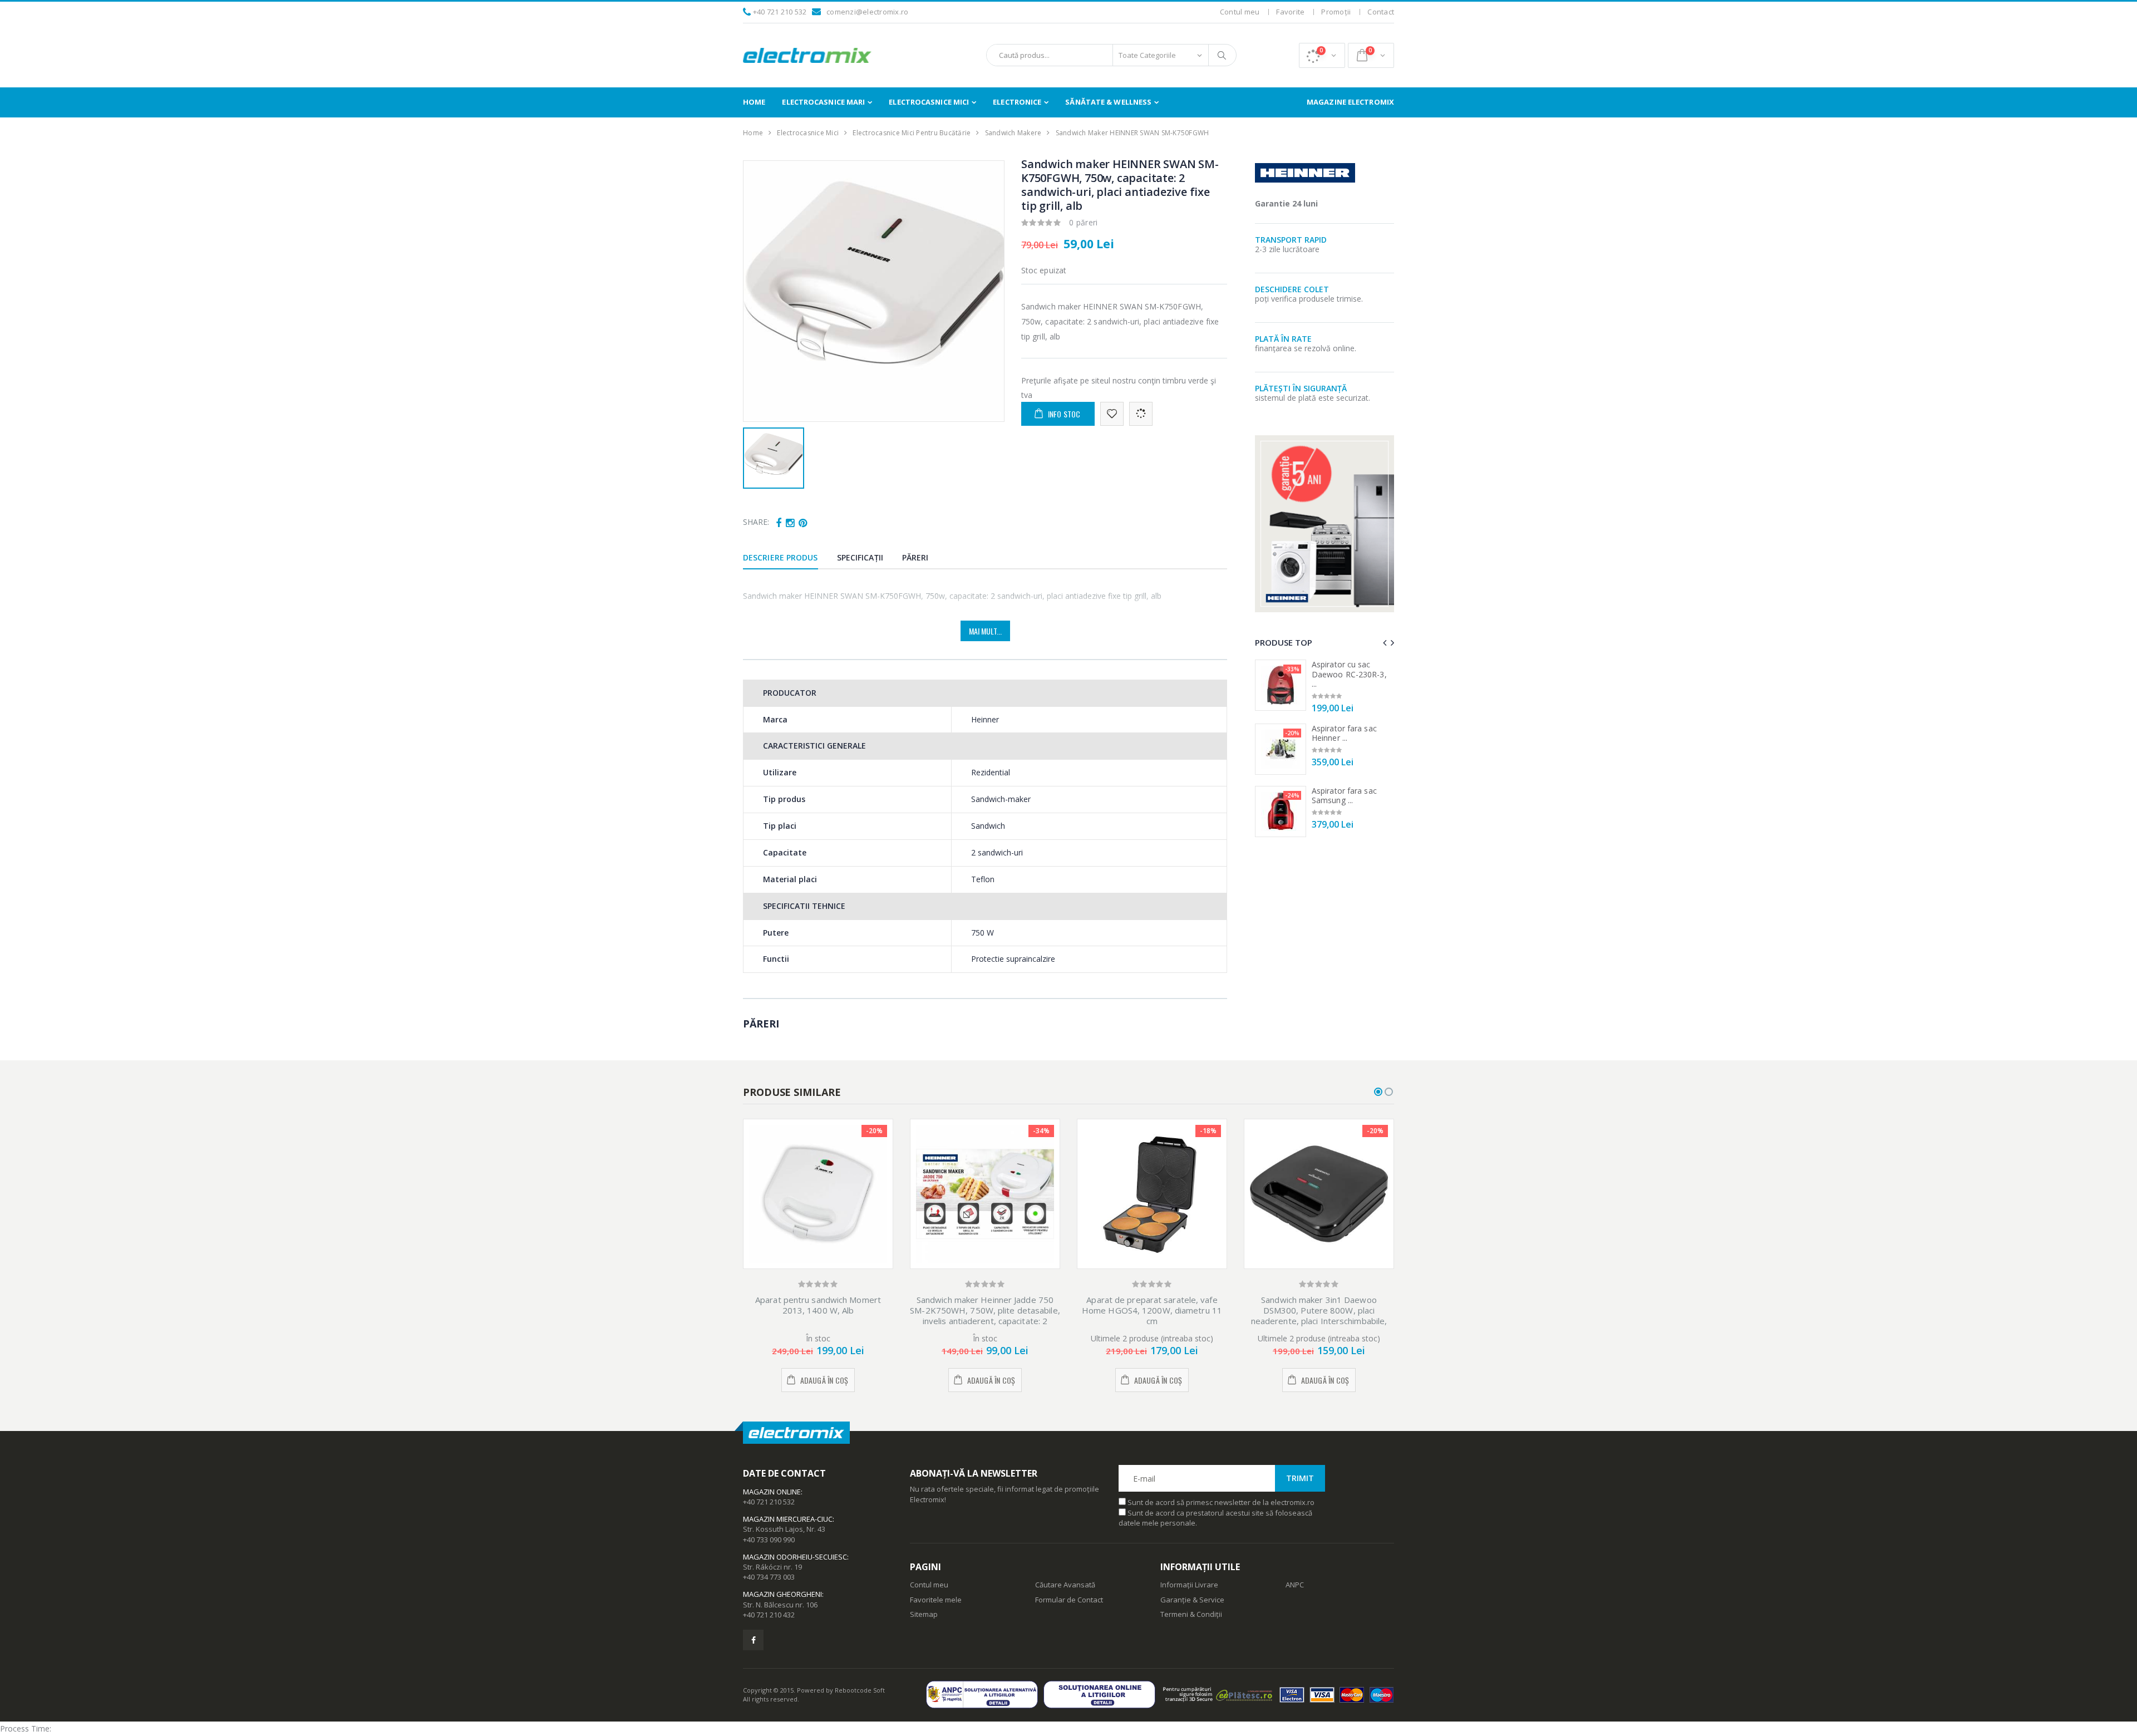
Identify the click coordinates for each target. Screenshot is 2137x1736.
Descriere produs (781, 557)
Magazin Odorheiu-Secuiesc (795, 1557)
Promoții (1336, 12)
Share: (756, 522)
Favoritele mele (936, 1600)
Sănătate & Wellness (1108, 102)
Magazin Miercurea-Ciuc (788, 1519)
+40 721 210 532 (780, 12)
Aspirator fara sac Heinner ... (1344, 733)
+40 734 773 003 (769, 1577)
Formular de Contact (1069, 1600)
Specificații (860, 557)
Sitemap (924, 1614)
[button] (1322, 55)
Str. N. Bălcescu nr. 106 (780, 1605)
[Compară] (1141, 414)
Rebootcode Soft (860, 1690)
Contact (1381, 12)
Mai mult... (985, 631)
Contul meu (1240, 12)
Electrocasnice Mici (929, 102)
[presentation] (1385, 643)
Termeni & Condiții (1191, 1614)
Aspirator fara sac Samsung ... (1344, 796)
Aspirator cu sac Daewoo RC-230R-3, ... (1349, 674)
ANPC (1295, 1585)
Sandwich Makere (1013, 133)
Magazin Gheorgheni (782, 1594)
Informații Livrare (1189, 1585)
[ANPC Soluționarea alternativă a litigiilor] (985, 1695)
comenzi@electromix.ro (867, 12)
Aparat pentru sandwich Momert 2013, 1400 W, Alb (818, 1305)
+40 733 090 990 (769, 1540)
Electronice (1017, 102)
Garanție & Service (1192, 1600)
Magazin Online (772, 1492)
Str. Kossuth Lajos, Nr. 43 (784, 1529)
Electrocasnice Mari (823, 102)
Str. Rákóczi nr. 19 (772, 1567)
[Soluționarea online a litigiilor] (1102, 1695)
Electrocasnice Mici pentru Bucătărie (912, 133)
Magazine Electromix (1350, 102)
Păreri (915, 557)
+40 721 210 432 (769, 1615)
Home (754, 102)
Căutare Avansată (1065, 1585)
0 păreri (1084, 222)
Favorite (1290, 12)
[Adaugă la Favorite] (1112, 414)
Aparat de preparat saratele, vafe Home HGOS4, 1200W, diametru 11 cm (1152, 1310)
